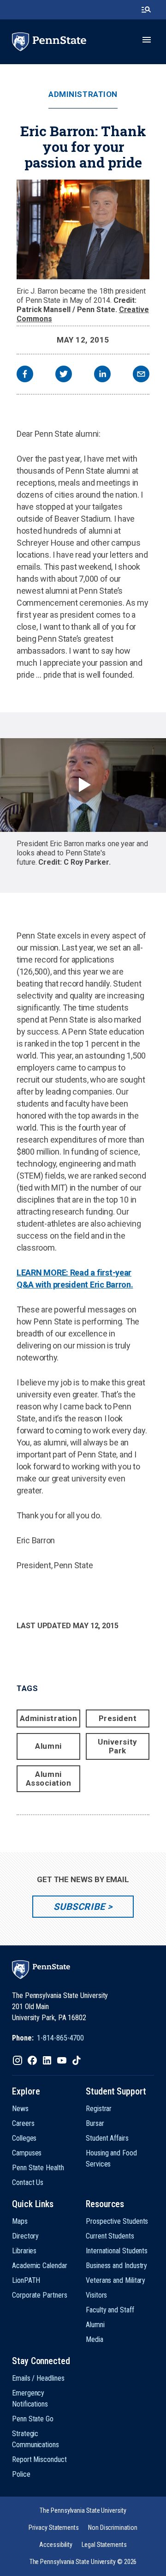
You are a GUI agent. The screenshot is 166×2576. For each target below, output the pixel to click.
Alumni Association (49, 1779)
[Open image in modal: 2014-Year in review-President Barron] (83, 229)
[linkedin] (102, 375)
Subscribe (79, 1907)
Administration (83, 94)
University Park (117, 1746)
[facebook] (25, 375)
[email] (141, 375)
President (118, 1718)
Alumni (48, 1746)
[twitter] (64, 375)
